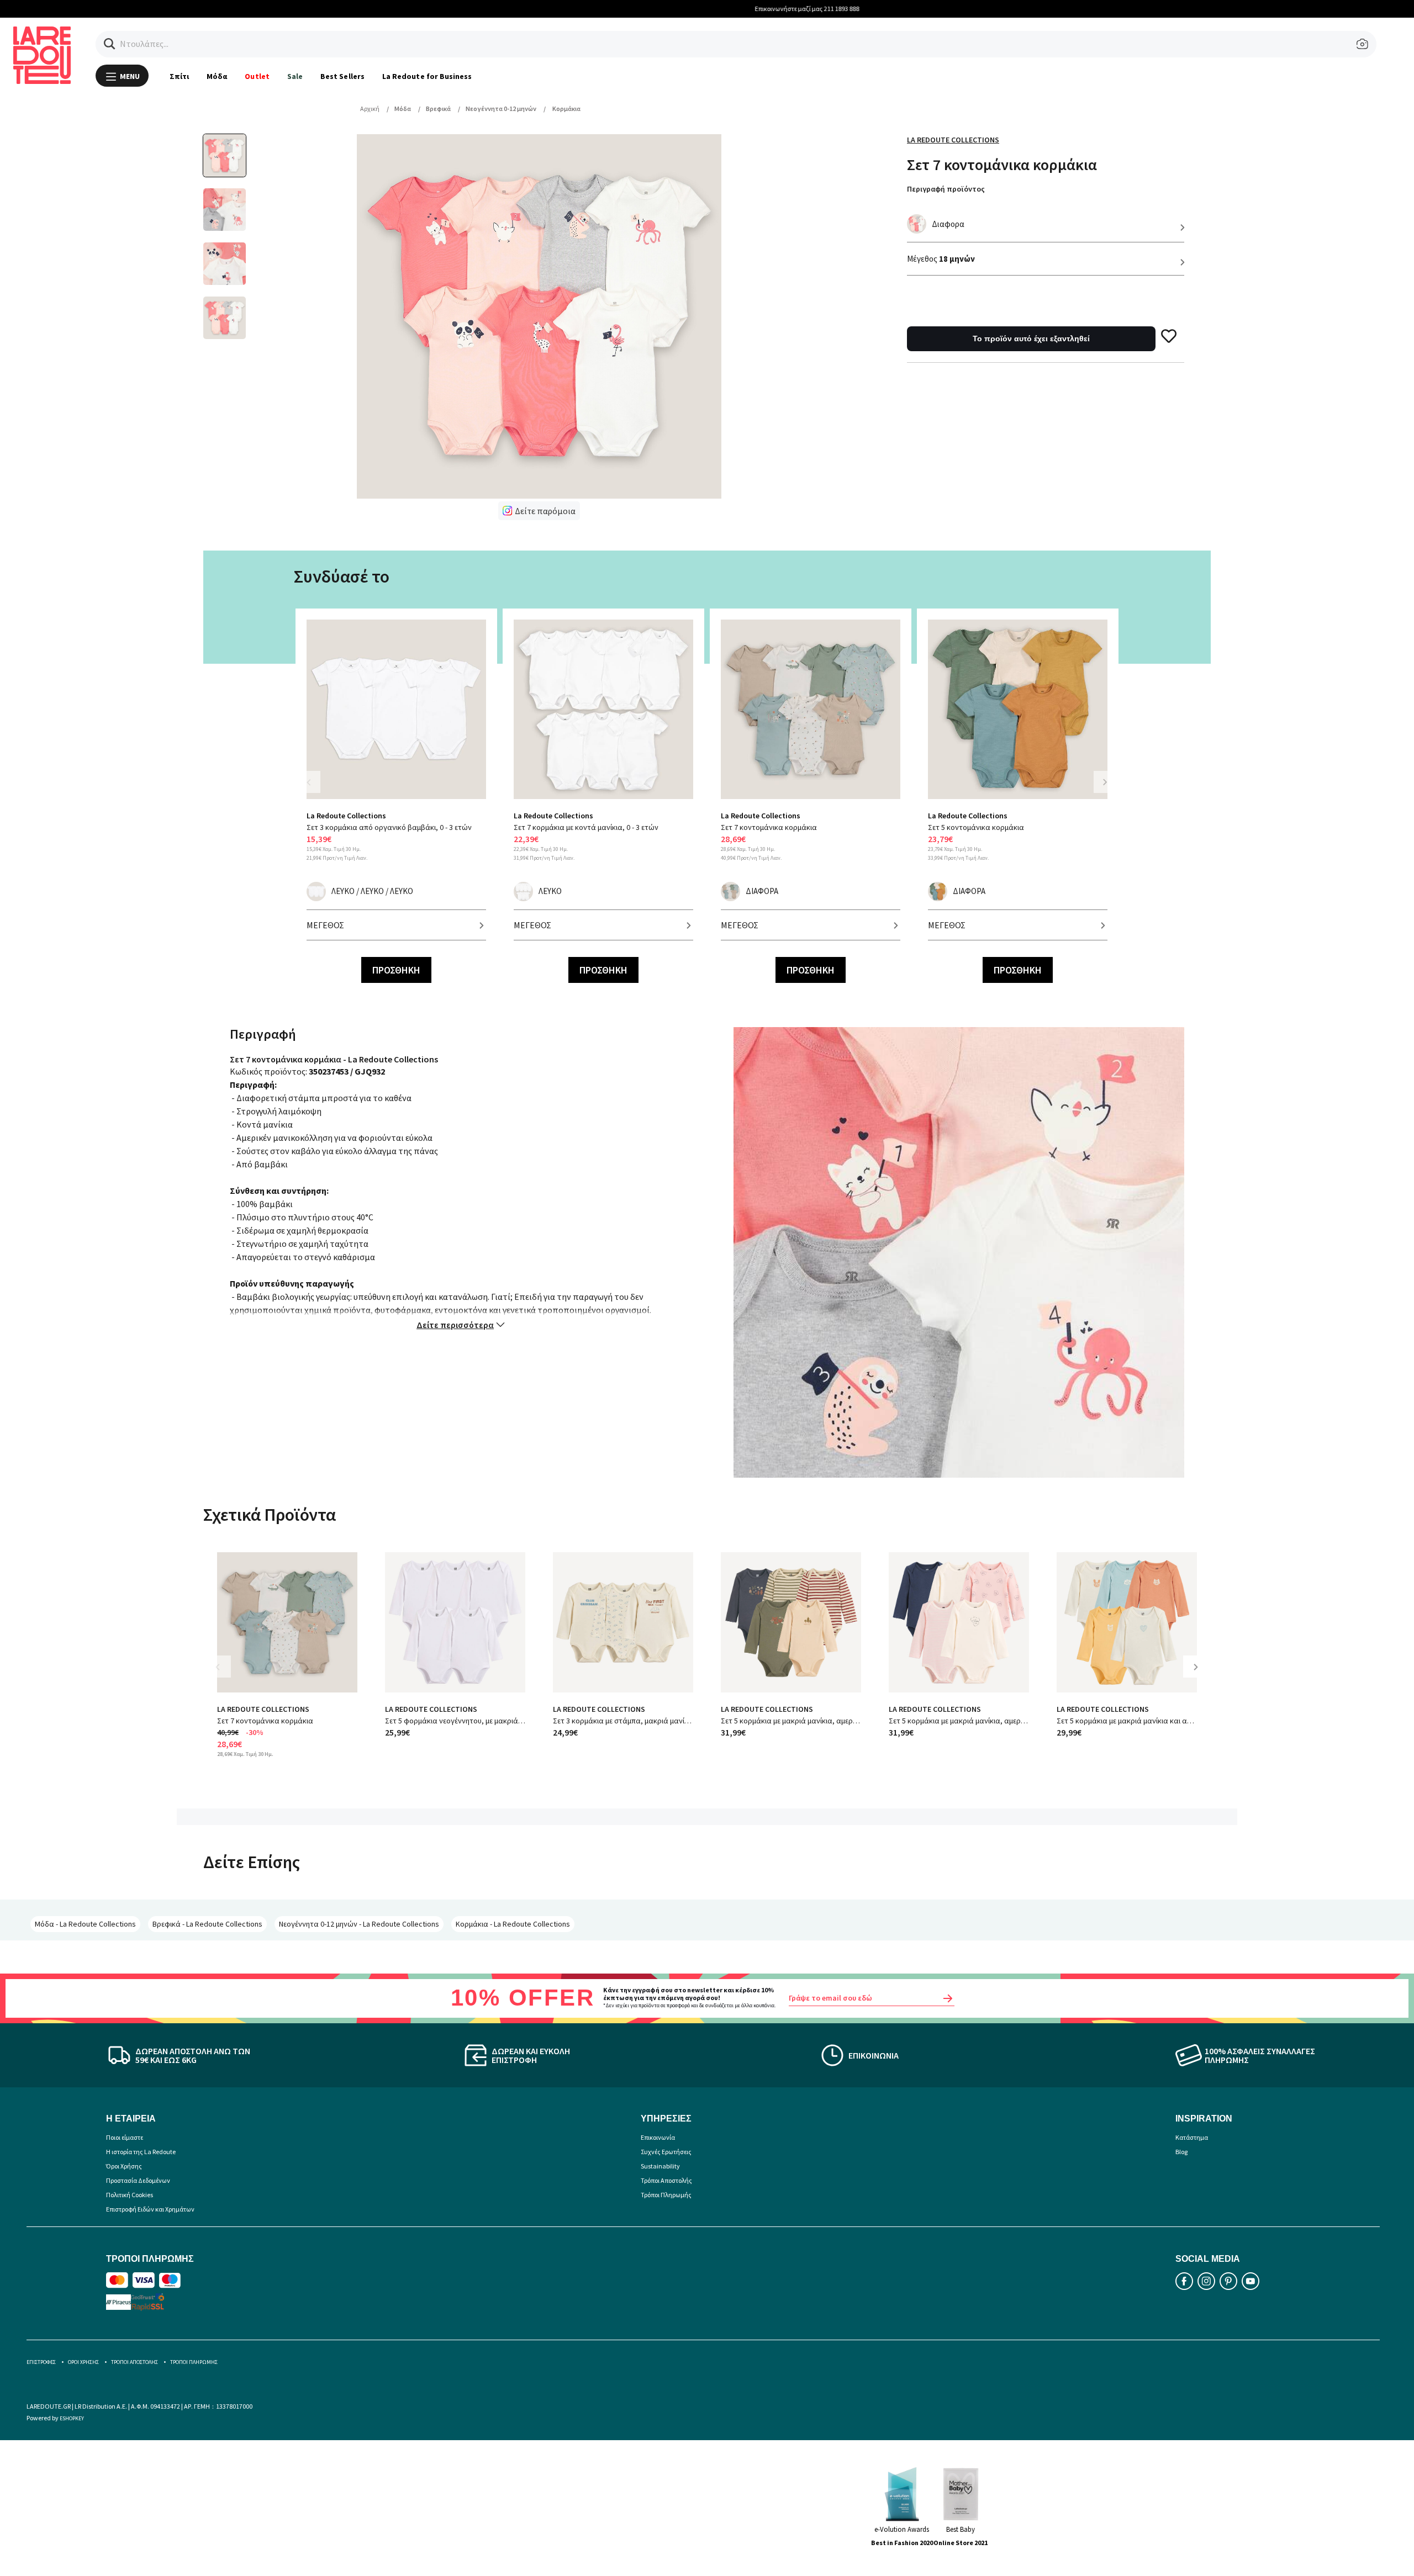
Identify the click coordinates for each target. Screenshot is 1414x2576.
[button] (110, 44)
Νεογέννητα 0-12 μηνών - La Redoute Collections (359, 1924)
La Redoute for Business (427, 76)
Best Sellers (342, 76)
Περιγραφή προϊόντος (946, 189)
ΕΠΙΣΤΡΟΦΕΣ (41, 2362)
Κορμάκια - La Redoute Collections (513, 1924)
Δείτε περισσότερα (455, 1325)
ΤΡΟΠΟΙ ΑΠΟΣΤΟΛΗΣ (134, 2362)
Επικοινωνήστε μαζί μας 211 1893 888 (707, 9)
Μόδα (217, 76)
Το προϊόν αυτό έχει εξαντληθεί (1031, 338)
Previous (315, 789)
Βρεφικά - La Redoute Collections (207, 1924)
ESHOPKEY (72, 2418)
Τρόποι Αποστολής (666, 2180)
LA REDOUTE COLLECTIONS (263, 1709)
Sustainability (660, 2166)
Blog (1181, 2152)
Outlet (257, 76)
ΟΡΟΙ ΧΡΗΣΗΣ (83, 2362)
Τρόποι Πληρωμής (666, 2195)
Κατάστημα (1192, 2137)
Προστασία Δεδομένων (138, 2180)
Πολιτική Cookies (130, 2195)
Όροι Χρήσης (124, 2166)
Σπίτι (179, 76)
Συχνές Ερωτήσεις (666, 2152)
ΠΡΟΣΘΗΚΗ (396, 970)
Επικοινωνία (658, 2137)
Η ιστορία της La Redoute (141, 2152)
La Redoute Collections (953, 140)
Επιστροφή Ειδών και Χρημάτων (150, 2209)
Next (1105, 782)
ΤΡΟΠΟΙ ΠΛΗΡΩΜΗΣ (194, 2362)
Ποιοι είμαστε (125, 2137)
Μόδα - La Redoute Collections (85, 1924)
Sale (295, 76)
